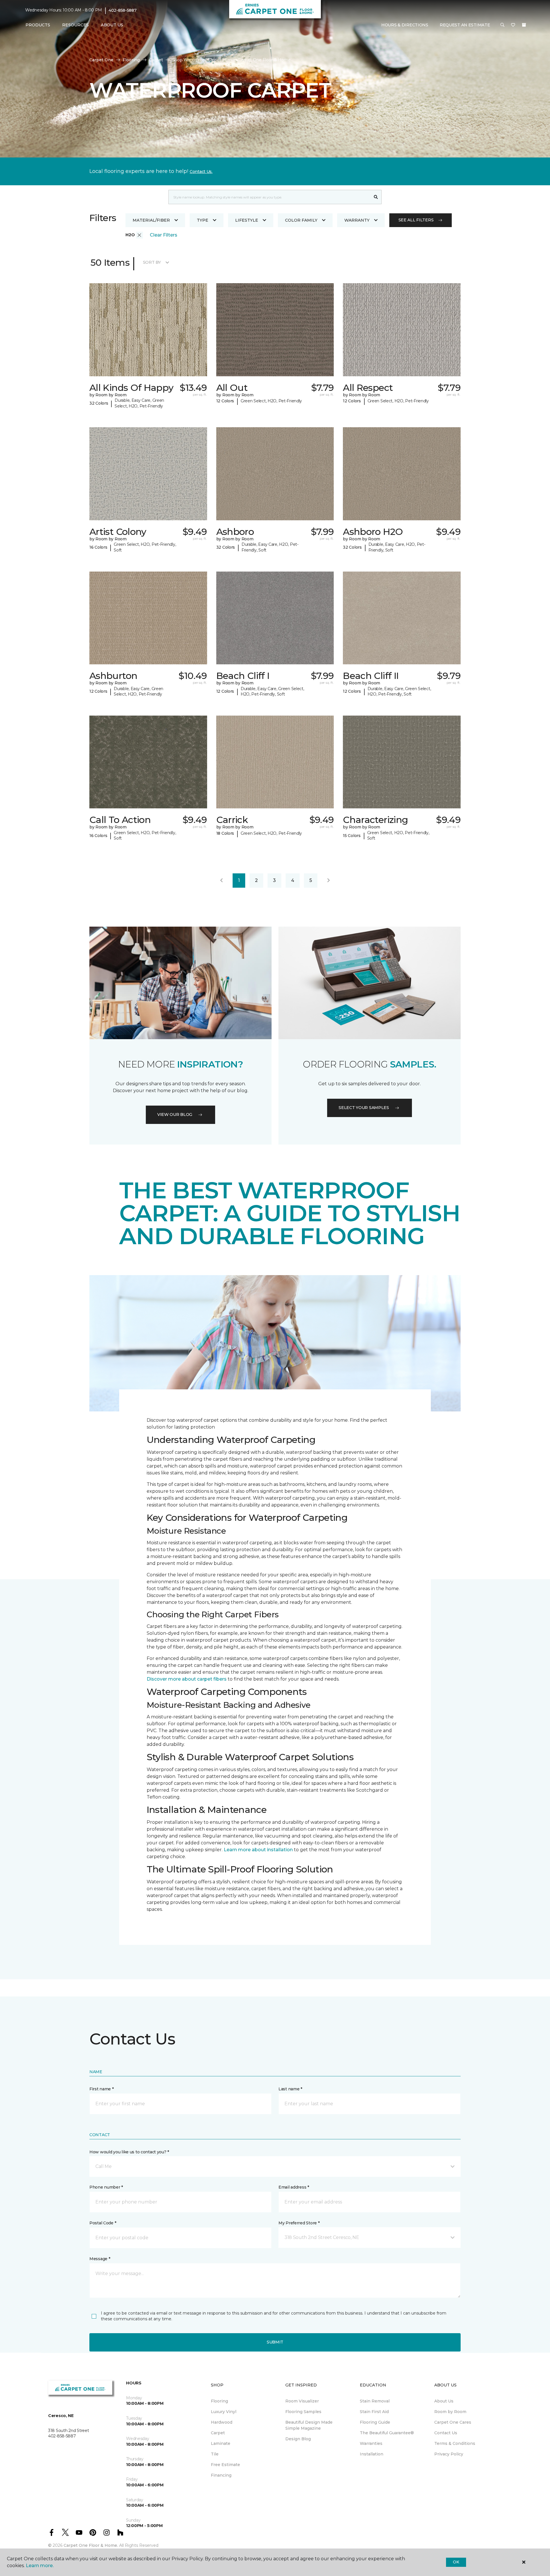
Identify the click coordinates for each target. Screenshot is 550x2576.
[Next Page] (329, 881)
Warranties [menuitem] (371, 2443)
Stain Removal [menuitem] (375, 2401)
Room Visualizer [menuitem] (302, 2401)
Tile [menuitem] (215, 2454)
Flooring (131, 60)
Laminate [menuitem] (221, 2443)
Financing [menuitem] (221, 2475)
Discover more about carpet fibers (187, 1679)
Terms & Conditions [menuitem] (455, 2443)
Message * (100, 2259)
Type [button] (203, 220)
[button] (502, 25)
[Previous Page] (221, 881)
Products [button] (38, 25)
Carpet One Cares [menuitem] (453, 2422)
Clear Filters (164, 235)
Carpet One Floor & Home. (91, 2545)
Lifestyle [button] (247, 220)
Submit (275, 2342)
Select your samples (364, 1108)
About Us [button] (112, 25)
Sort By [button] (152, 262)
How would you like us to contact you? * (129, 2152)
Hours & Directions (405, 25)
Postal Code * (103, 2223)
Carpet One (101, 60)
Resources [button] (75, 25)
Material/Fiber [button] (151, 220)
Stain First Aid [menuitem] (374, 2412)
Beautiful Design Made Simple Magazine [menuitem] (309, 2425)
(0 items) (524, 25)
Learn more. (40, 2566)
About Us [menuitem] (444, 2401)
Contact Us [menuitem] (446, 2433)
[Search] (376, 197)
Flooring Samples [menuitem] (303, 2412)
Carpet (156, 60)
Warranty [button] (357, 220)
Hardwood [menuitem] (222, 2422)
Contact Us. (201, 172)
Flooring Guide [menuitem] (375, 2422)
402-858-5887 (123, 10)
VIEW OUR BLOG (175, 1114)
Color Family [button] (301, 220)
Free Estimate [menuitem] (225, 2465)
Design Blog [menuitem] (298, 2439)
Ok (456, 2562)
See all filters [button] (416, 220)
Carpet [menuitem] (218, 2433)
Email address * (294, 2187)
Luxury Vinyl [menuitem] (224, 2412)
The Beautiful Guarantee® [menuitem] (387, 2433)
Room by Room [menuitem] (450, 2412)
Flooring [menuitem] (219, 2401)
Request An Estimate (465, 25)
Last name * (290, 2089)
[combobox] (269, 197)
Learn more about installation (258, 1850)
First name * (102, 2089)
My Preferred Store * (299, 2223)
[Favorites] (513, 25)
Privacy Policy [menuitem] (449, 2454)
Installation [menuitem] (372, 2454)
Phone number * (106, 2187)
